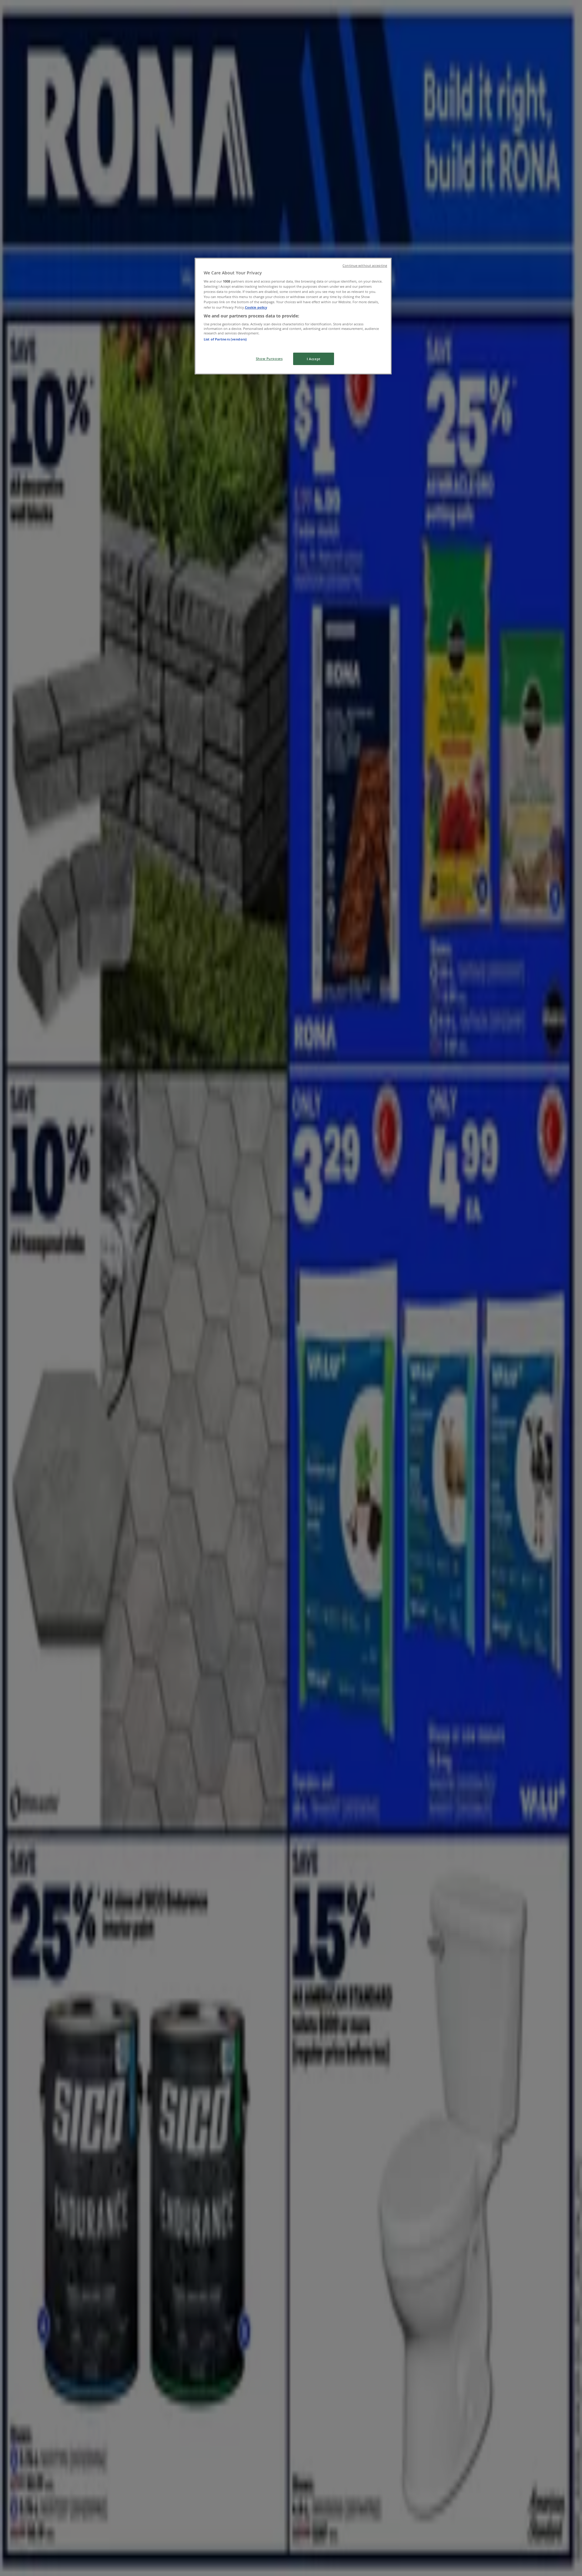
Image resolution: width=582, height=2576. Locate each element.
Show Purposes (269, 359)
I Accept (314, 359)
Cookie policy (256, 307)
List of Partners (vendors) (225, 339)
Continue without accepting (365, 266)
